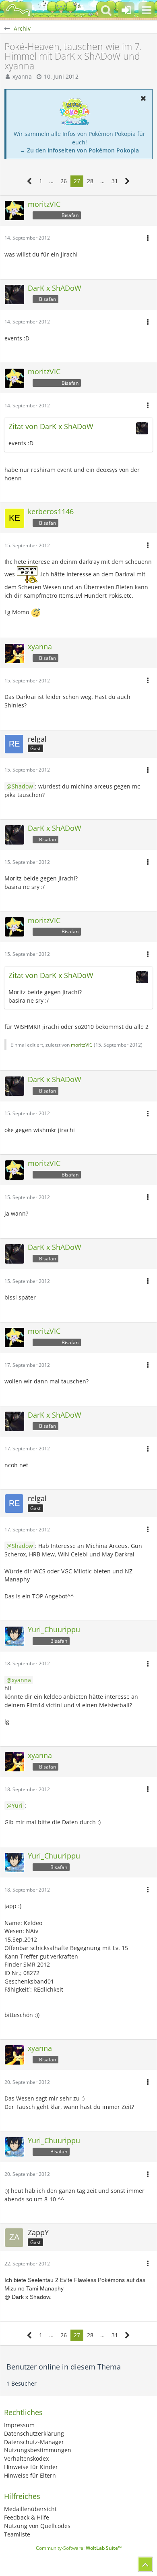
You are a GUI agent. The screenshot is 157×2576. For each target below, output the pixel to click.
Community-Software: (79, 2548)
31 (115, 181)
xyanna (22, 76)
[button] (147, 10)
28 (90, 181)
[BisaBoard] (18, 10)
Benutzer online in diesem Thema (64, 2367)
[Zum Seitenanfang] (145, 2564)
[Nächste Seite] (127, 181)
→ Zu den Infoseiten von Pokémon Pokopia (79, 150)
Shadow (22, 786)
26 (64, 181)
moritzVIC (82, 1045)
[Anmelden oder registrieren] (126, 10)
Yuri (17, 1805)
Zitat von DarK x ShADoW (51, 426)
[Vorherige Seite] (30, 181)
